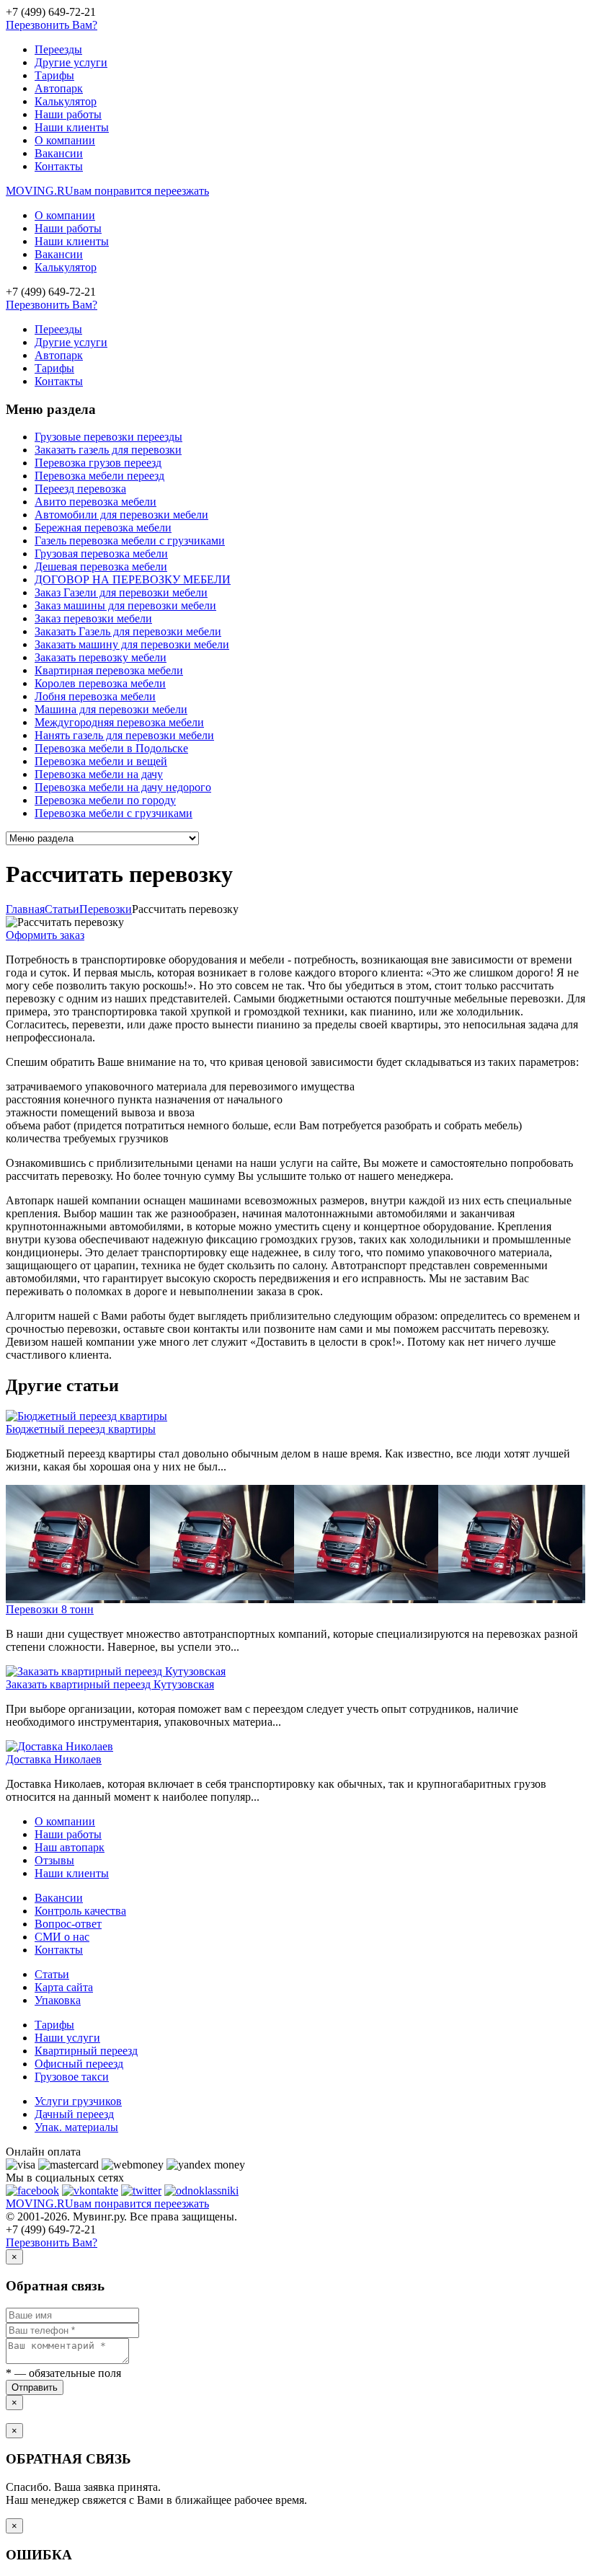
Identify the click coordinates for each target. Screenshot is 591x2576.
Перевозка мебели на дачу (99, 774)
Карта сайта (64, 1987)
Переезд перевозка (80, 489)
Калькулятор (66, 101)
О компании (65, 140)
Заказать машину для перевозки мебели (132, 644)
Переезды (58, 49)
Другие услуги (71, 62)
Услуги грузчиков (78, 2101)
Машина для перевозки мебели (111, 709)
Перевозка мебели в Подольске (111, 748)
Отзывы (54, 1860)
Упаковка (58, 2000)
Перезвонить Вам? (52, 25)
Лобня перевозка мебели (95, 696)
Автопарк (59, 88)
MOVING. (107, 191)
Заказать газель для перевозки (108, 450)
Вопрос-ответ (68, 1924)
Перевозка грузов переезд (98, 463)
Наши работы (68, 114)
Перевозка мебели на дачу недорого (123, 787)
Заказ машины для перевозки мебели (125, 605)
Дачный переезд (74, 2114)
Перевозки (106, 909)
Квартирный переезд (86, 2051)
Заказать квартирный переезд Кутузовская (110, 1684)
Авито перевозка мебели (95, 502)
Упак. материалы (76, 2127)
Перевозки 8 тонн (50, 1609)
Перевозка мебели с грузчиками (114, 813)
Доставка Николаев (54, 1759)
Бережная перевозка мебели (103, 528)
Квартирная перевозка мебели (109, 670)
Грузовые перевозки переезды (108, 437)
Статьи (52, 1974)
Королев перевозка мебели (100, 683)
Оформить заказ (45, 935)
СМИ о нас (62, 1937)
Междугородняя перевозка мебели (119, 722)
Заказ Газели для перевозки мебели (121, 592)
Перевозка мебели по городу (105, 800)
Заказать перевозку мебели (101, 657)
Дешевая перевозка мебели (101, 566)
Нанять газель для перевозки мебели (124, 735)
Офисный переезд (79, 2064)
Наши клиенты (72, 127)
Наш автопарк (70, 1847)
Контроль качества (80, 1911)
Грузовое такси (72, 2077)
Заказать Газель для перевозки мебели (128, 631)
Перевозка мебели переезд (99, 476)
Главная (25, 909)
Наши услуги (67, 2038)
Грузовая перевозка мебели (101, 553)
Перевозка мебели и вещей (101, 761)
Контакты (59, 166)
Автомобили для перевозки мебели (121, 515)
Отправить (35, 2387)
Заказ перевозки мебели (93, 618)
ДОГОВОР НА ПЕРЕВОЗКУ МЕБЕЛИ (133, 579)
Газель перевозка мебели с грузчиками (130, 541)
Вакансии (59, 153)
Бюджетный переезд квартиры (81, 1429)
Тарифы (54, 75)
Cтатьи (62, 909)
